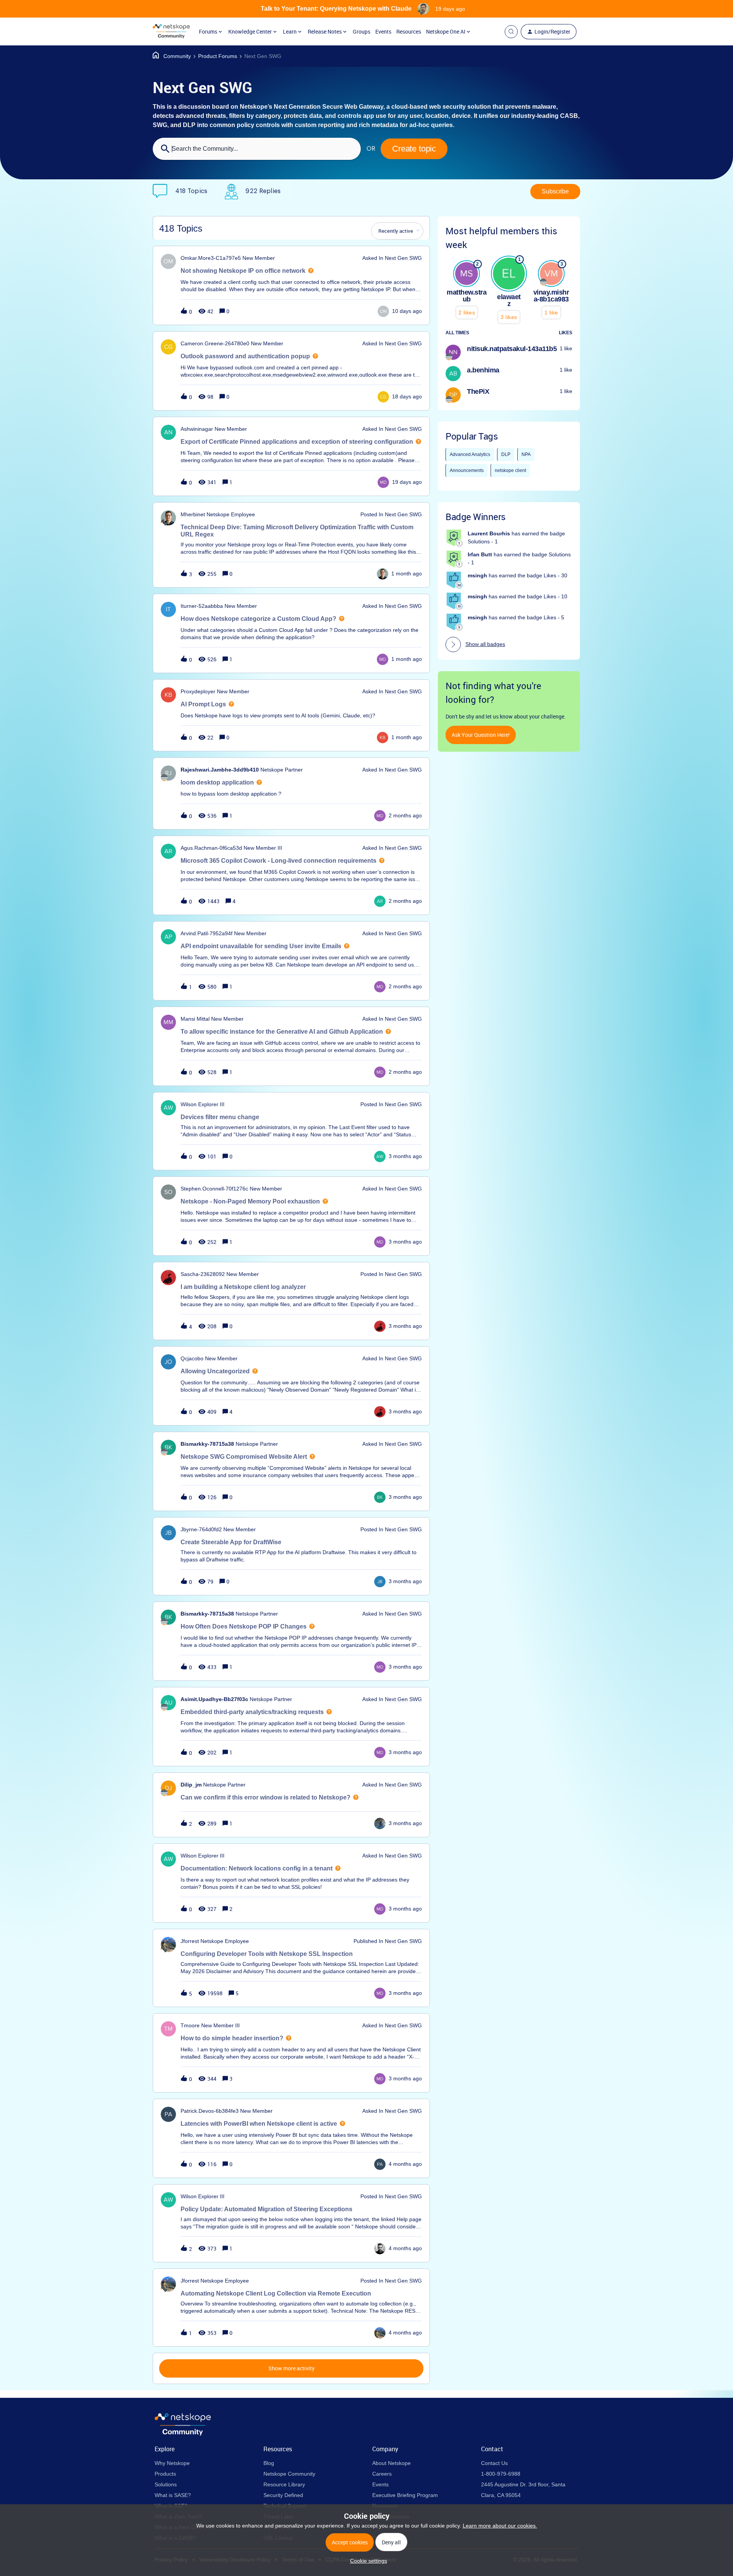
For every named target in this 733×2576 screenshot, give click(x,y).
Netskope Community (289, 2474)
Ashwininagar (197, 429)
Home (172, 56)
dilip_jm (191, 1785)
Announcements (467, 470)
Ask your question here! (481, 735)
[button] (367, 2561)
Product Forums (218, 56)
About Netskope (392, 2463)
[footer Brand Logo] (183, 2434)
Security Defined (283, 2495)
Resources (409, 31)
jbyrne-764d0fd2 (201, 1529)
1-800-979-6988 (501, 2474)
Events (383, 31)
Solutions (166, 2484)
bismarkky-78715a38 (207, 1444)
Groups (362, 31)
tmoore (190, 2025)
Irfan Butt (480, 554)
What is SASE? (173, 2495)
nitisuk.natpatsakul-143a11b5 (512, 349)
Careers (382, 2474)
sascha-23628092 (203, 1274)
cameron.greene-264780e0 (215, 343)
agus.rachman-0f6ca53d (211, 848)
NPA (526, 454)
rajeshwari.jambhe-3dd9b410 (220, 770)
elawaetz (509, 300)
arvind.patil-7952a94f (207, 933)
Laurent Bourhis (489, 533)
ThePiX (478, 391)
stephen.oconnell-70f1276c (214, 1189)
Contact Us (494, 2463)
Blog (269, 2463)
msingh (477, 575)
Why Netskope (172, 2463)
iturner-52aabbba (202, 606)
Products (165, 2474)
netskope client (510, 470)
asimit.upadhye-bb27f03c (214, 1699)
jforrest (190, 1941)
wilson (189, 1104)
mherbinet (193, 514)
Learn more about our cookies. (500, 2526)
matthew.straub (467, 296)
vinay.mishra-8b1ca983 (551, 296)
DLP (506, 454)
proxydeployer (198, 691)
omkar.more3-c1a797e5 (211, 258)
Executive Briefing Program (405, 2495)
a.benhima (483, 370)
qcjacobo (192, 1358)
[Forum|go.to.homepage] (171, 32)
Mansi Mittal (195, 1019)
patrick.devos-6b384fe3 (210, 2111)
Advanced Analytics (470, 454)
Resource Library (284, 2484)
